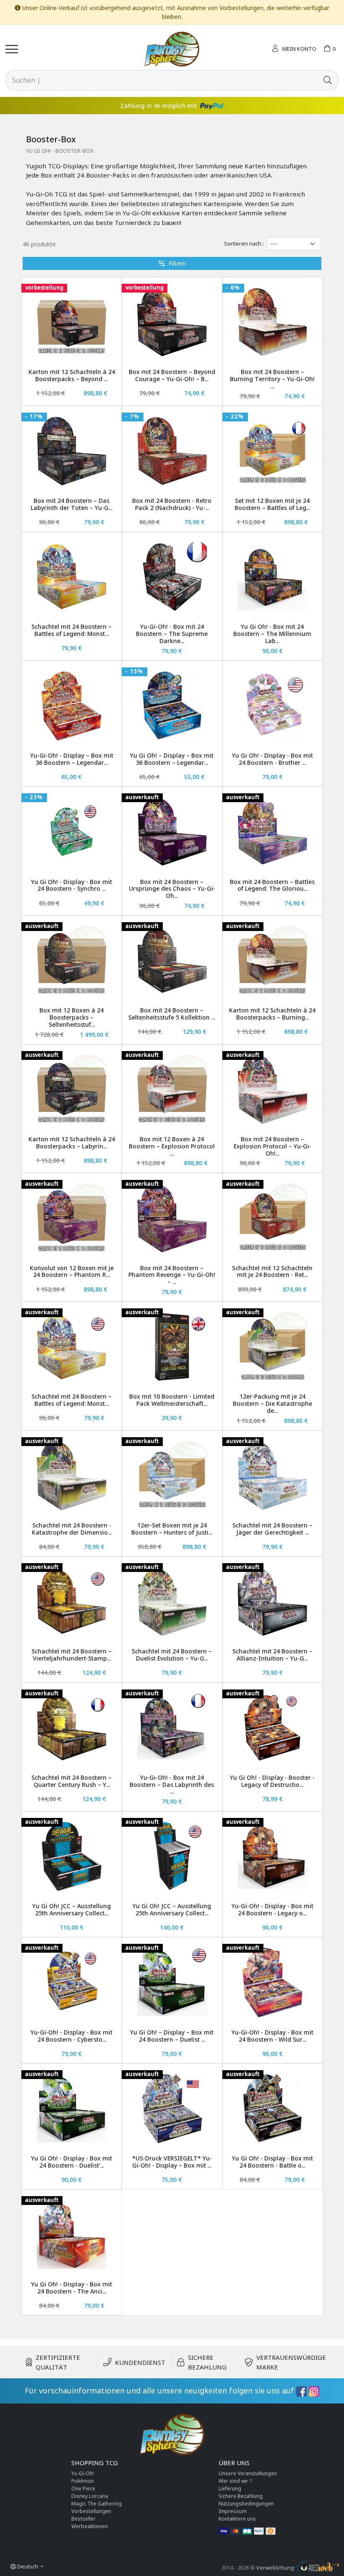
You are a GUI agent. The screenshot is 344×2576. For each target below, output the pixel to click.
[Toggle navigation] (12, 49)
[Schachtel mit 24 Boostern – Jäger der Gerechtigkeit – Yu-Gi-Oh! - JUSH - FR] (272, 1476)
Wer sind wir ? (235, 2481)
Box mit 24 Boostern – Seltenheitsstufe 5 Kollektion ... (172, 1014)
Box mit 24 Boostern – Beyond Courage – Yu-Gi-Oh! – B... (172, 375)
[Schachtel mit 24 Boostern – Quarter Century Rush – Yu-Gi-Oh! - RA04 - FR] (72, 1727)
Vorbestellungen (91, 2511)
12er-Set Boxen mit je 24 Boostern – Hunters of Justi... (172, 1529)
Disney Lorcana (90, 2496)
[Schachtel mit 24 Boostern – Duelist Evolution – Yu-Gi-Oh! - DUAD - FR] (172, 1602)
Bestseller (83, 2519)
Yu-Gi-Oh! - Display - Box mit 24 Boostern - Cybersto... (72, 2036)
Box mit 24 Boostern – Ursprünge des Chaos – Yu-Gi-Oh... (172, 889)
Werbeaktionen (90, 2526)
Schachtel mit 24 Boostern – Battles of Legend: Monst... (72, 630)
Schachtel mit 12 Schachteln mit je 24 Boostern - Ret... (272, 1271)
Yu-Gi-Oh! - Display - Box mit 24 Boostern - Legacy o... (272, 1909)
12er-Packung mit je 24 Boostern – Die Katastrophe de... (272, 1403)
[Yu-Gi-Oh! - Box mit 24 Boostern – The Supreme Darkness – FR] (172, 577)
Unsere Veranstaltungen (248, 2473)
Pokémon (83, 2481)
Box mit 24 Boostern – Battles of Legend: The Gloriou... (272, 885)
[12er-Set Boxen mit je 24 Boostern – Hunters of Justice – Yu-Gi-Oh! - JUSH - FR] (172, 1476)
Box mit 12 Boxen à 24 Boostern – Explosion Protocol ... (172, 1146)
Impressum (233, 2511)
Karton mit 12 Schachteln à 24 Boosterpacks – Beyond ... (72, 375)
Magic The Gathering (96, 2504)
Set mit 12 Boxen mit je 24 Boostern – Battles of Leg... (272, 504)
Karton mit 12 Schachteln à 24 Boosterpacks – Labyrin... (72, 1143)
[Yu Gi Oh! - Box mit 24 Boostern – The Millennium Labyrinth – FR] (272, 577)
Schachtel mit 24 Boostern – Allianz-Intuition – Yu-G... (272, 1655)
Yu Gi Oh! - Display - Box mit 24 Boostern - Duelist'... (72, 2162)
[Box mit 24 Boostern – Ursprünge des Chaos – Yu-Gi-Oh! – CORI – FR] (172, 832)
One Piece (83, 2488)
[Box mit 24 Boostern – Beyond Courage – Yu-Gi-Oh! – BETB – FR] (172, 322)
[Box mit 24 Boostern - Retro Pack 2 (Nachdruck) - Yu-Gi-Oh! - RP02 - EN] (172, 451)
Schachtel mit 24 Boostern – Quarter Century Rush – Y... (72, 1781)
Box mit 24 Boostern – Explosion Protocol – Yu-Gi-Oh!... (272, 1146)
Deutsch (28, 2566)
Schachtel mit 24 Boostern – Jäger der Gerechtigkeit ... (272, 1529)
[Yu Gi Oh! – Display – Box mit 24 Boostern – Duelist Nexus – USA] (172, 1982)
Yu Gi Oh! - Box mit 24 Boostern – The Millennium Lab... (272, 634)
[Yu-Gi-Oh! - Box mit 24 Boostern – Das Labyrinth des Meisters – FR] (172, 1727)
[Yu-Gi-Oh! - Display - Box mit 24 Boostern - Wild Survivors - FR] (272, 1982)
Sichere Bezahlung (241, 2496)
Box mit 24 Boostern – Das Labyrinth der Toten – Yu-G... (72, 504)
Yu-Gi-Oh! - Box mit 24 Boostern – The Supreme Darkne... (172, 634)
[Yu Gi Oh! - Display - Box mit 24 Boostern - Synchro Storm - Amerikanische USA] (72, 832)
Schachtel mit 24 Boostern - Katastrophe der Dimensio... (72, 1529)
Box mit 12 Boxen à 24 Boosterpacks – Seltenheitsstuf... (72, 1017)
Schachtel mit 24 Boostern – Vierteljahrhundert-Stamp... (72, 1655)
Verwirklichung (276, 2568)
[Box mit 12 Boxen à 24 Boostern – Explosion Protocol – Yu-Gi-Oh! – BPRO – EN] (172, 1089)
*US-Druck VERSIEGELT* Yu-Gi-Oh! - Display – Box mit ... (172, 2162)
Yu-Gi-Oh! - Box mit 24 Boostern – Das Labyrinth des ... (172, 1785)
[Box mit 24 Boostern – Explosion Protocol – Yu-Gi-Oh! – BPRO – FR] (272, 1089)
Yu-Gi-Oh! (83, 2473)
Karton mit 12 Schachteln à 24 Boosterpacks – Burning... (272, 1014)
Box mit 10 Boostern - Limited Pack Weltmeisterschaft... (172, 1400)
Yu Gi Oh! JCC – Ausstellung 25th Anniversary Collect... (72, 1909)
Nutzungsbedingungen (246, 2504)
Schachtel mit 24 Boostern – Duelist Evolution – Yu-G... (172, 1655)
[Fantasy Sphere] (172, 49)
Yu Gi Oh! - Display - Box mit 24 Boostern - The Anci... (72, 2288)
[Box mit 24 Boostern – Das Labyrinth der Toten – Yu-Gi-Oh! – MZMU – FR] (72, 451)
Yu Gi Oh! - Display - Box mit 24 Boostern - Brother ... (272, 759)
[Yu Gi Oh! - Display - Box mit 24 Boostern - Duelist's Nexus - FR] (72, 2109)
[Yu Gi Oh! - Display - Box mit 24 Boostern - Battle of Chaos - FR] (272, 2109)
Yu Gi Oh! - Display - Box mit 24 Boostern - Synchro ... (72, 885)
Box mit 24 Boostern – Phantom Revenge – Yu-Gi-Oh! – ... (172, 1275)
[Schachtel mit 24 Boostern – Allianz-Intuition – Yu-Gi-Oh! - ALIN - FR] (272, 1602)
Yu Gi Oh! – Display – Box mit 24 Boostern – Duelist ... (172, 2036)
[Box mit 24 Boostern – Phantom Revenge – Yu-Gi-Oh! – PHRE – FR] (172, 1218)
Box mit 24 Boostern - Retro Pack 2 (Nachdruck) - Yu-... (172, 504)
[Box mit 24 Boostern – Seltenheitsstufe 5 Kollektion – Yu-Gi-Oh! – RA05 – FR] (172, 961)
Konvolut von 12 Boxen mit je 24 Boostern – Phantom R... (72, 1271)
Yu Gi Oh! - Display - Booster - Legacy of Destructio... (272, 1781)
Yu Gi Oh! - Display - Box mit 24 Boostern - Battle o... (272, 2162)
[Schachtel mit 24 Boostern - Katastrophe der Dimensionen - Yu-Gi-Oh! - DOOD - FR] (72, 1476)
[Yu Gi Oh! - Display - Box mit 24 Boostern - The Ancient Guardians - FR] (72, 2235)
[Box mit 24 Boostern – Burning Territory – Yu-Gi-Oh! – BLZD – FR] (272, 322)
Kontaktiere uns (237, 2519)
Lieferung (230, 2488)
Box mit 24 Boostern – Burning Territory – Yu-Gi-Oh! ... (272, 379)
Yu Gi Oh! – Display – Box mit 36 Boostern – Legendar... (172, 759)
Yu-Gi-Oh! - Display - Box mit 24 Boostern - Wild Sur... (272, 2036)
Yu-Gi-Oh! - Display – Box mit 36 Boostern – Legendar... (72, 759)
